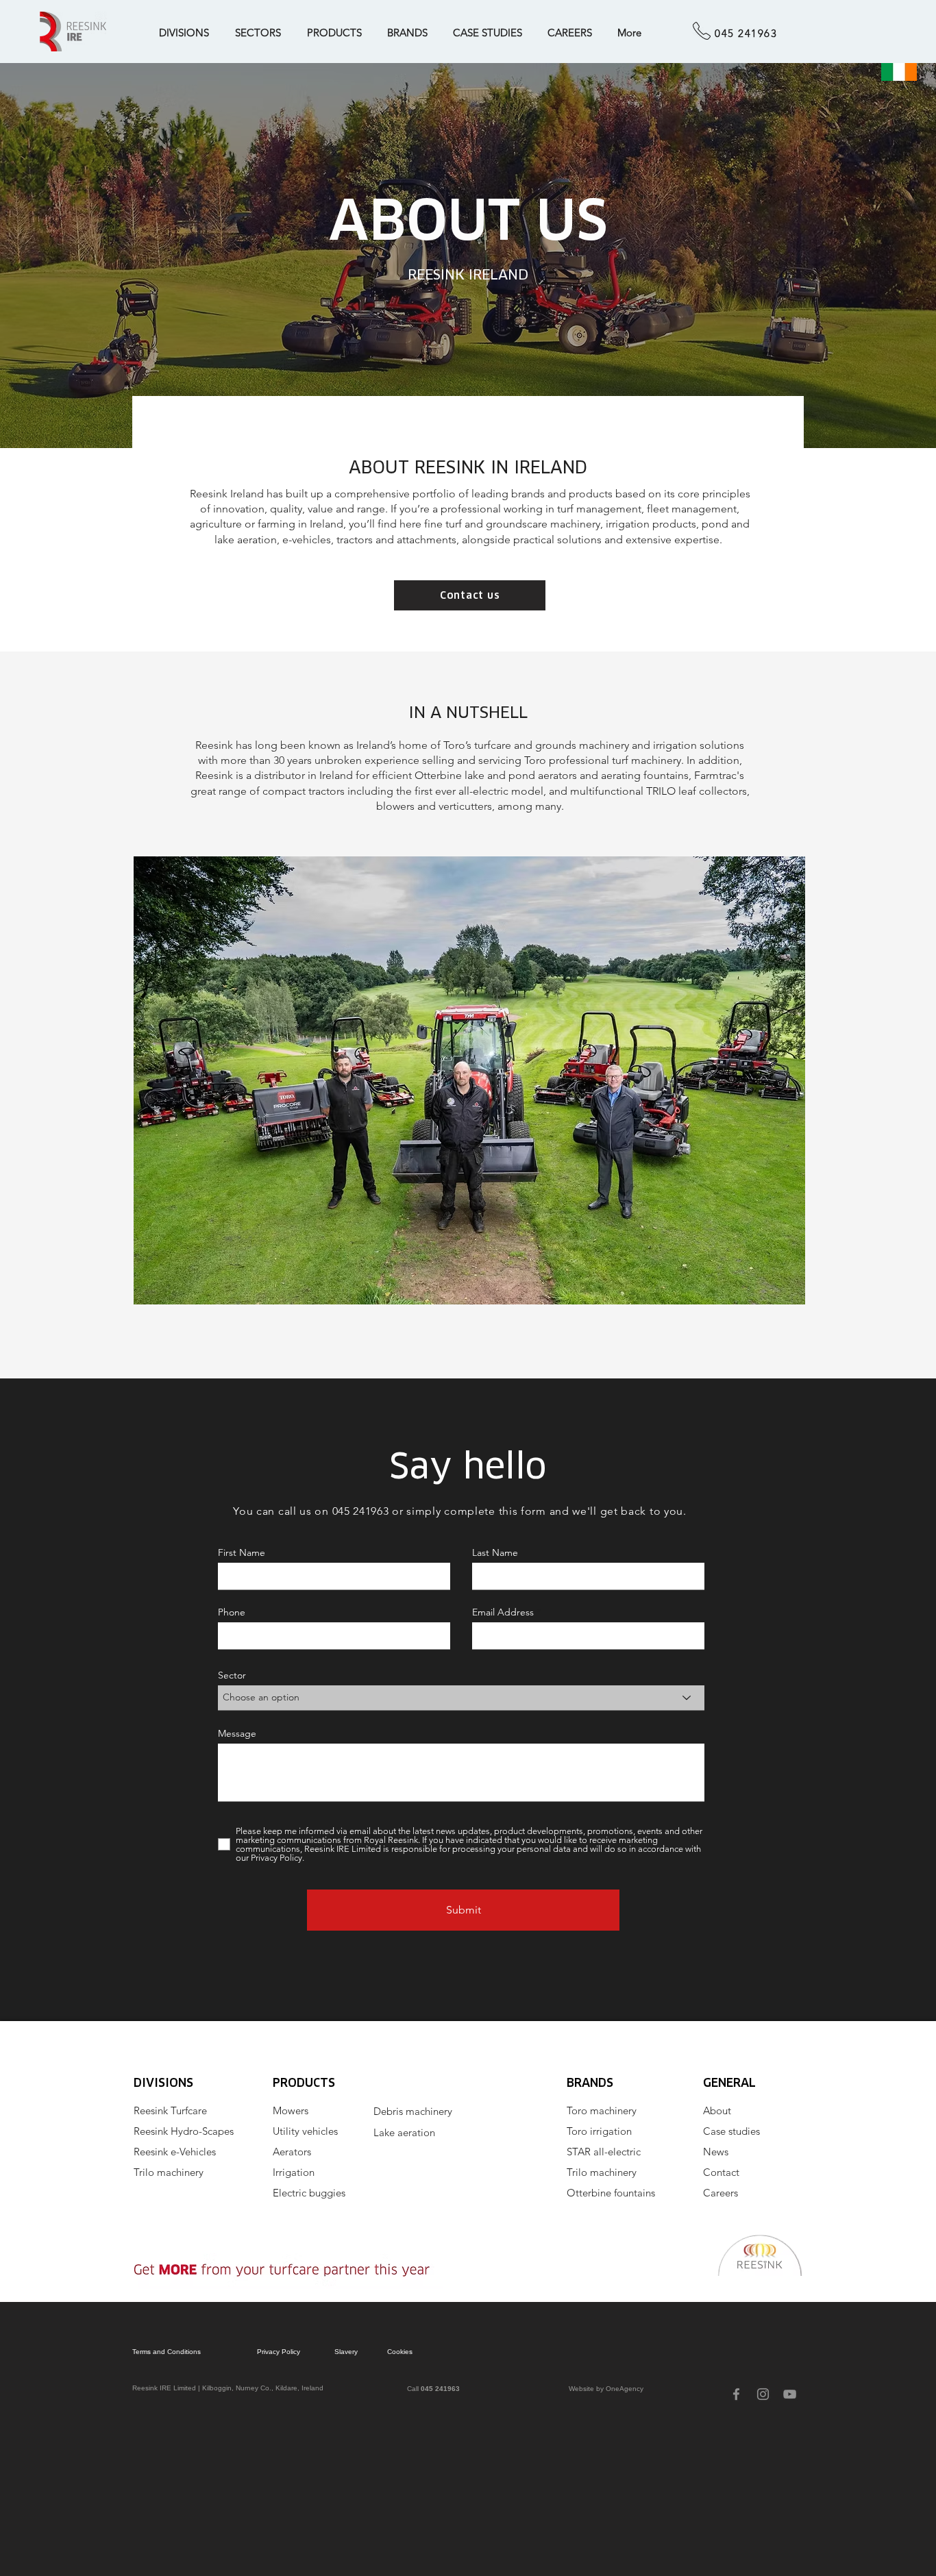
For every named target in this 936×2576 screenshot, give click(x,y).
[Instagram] (763, 2394)
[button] (187, 33)
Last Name (495, 1552)
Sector (232, 1675)
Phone (232, 1612)
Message (237, 1733)
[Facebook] (736, 2394)
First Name (242, 1552)
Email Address (503, 1612)
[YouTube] (790, 2394)
